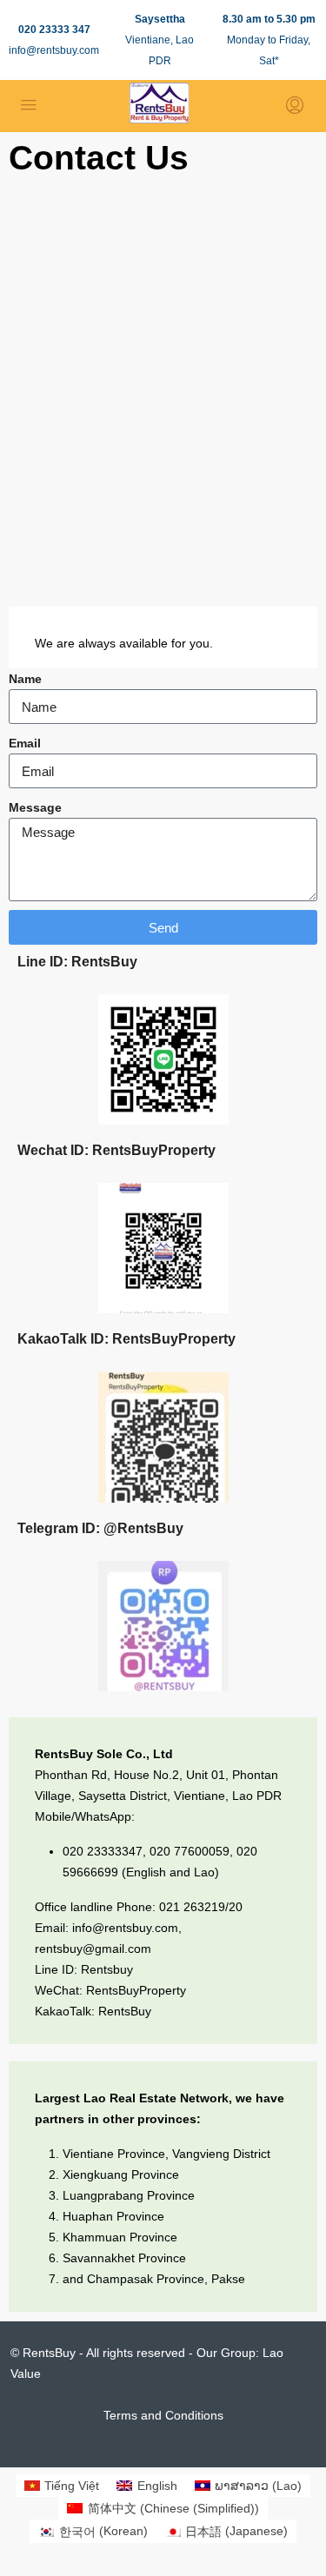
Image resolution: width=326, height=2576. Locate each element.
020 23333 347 (54, 30)
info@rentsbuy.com (54, 50)
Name (25, 679)
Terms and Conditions (163, 2415)
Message (35, 807)
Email (25, 743)
